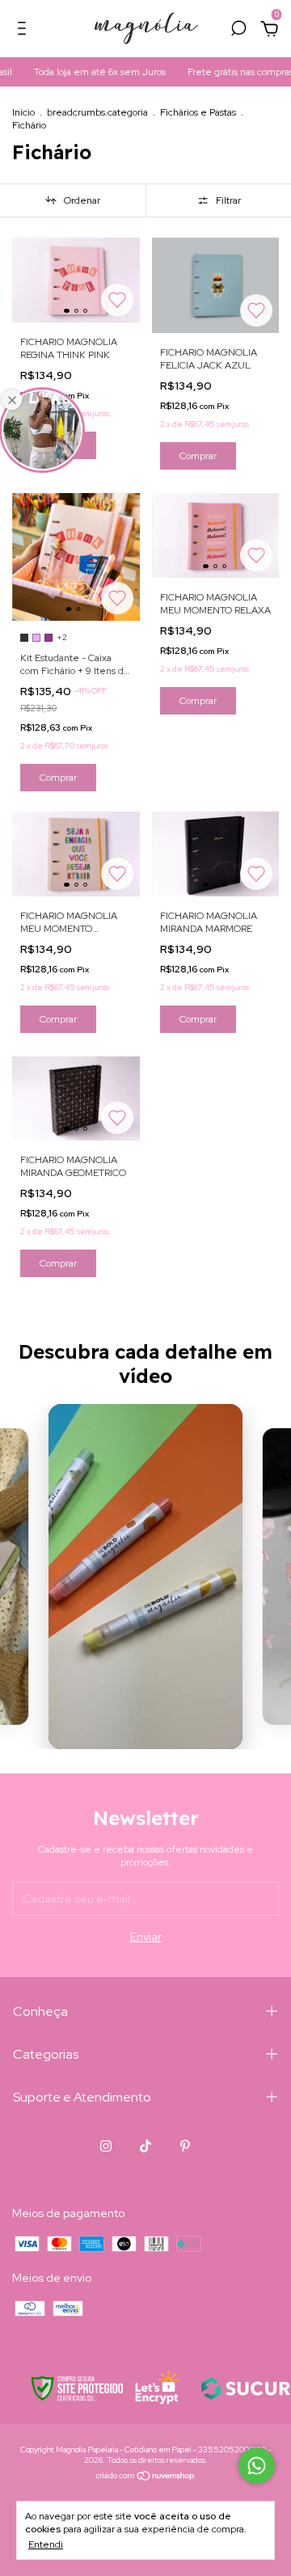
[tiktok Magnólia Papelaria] (145, 2146)
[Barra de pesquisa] (238, 31)
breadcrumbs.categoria (97, 112)
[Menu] (25, 31)
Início (23, 112)
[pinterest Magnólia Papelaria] (185, 2146)
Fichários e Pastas (198, 112)
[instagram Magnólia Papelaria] (106, 2146)
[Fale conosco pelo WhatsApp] (257, 2466)
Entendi (46, 2544)
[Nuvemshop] (146, 2477)
